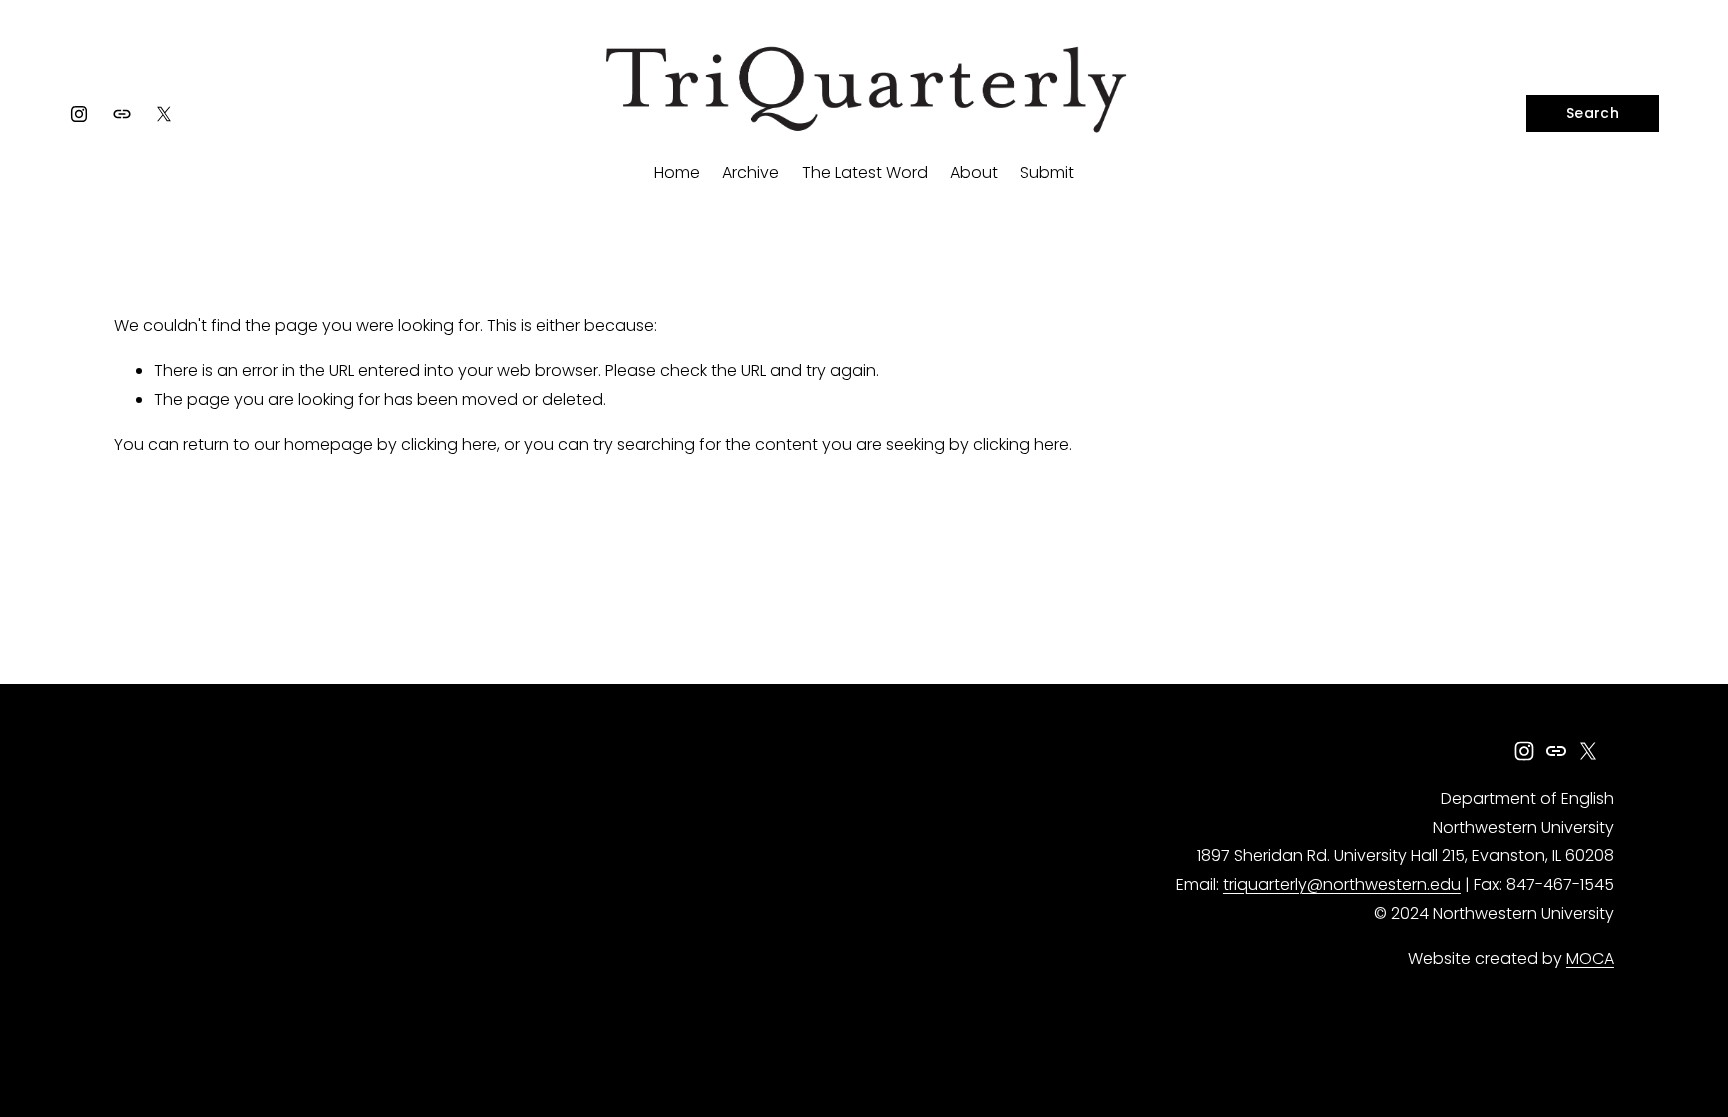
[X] (164, 114)
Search (1592, 113)
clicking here (449, 444)
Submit (1047, 172)
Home (677, 172)
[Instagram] (79, 114)
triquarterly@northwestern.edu (1342, 884)
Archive (750, 172)
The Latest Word (865, 172)
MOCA (1590, 958)
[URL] (122, 114)
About (974, 172)
